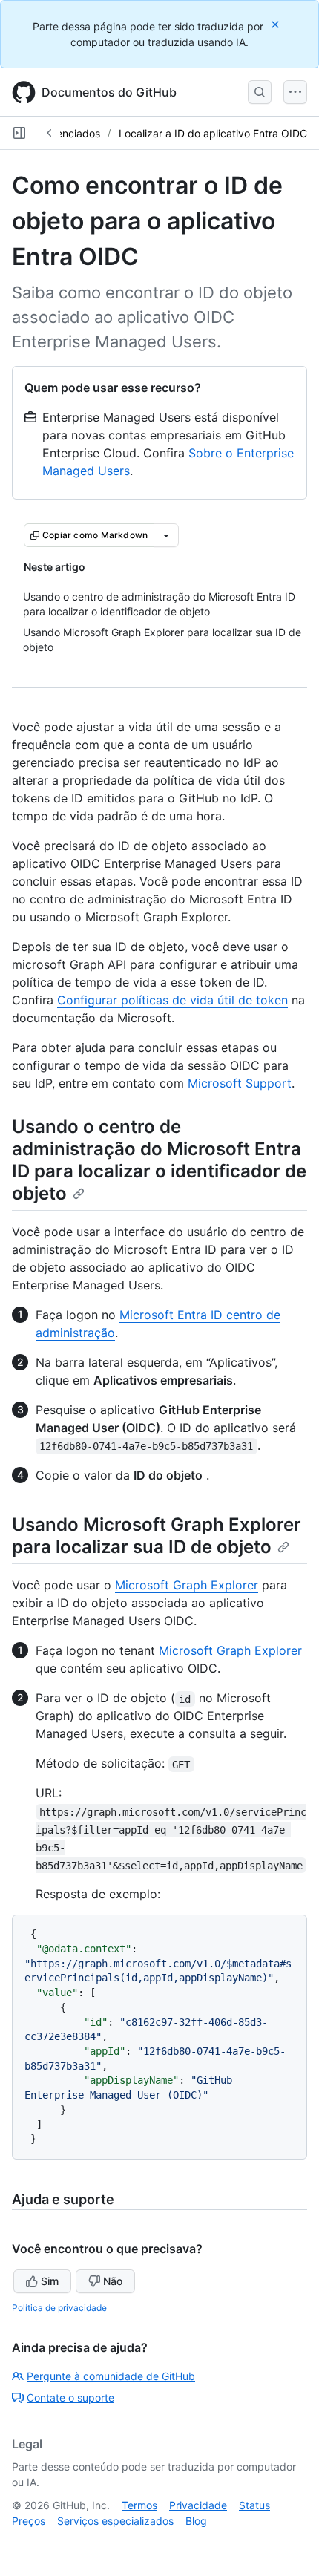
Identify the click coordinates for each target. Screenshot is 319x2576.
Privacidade (198, 2505)
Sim (50, 2281)
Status (254, 2505)
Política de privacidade (59, 2308)
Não (113, 2281)
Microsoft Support (240, 1083)
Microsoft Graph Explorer (187, 1585)
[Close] (277, 24)
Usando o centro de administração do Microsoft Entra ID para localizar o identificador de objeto (159, 1160)
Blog (196, 2521)
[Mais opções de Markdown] (166, 535)
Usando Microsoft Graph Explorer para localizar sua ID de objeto (157, 1536)
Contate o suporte (70, 2397)
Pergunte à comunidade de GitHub (111, 2376)
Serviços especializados (115, 2521)
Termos (139, 2505)
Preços (29, 2521)
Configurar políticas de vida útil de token (172, 1000)
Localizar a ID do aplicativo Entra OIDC (213, 133)
